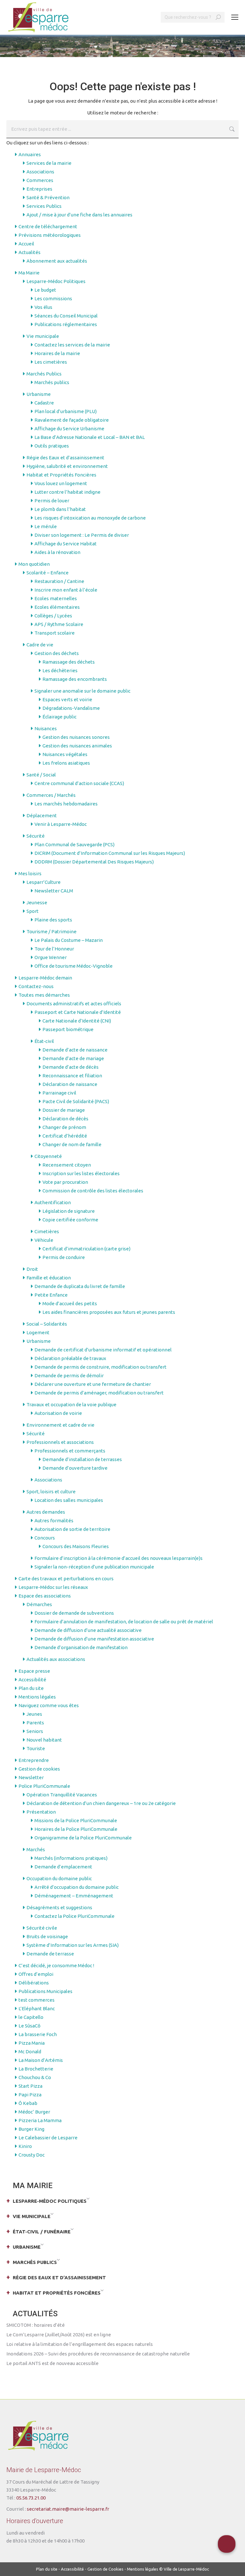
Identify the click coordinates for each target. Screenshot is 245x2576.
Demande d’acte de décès (71, 1067)
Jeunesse (37, 902)
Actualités (30, 252)
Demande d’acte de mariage (73, 1058)
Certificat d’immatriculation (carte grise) (86, 1249)
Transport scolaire (55, 633)
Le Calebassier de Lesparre (48, 2138)
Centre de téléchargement (48, 226)
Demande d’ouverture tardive (75, 1468)
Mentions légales (37, 1697)
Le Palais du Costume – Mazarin (69, 940)
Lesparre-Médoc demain (45, 978)
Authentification (53, 1202)
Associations (40, 172)
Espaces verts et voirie (67, 699)
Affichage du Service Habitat (66, 544)
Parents (35, 1723)
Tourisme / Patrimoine (52, 931)
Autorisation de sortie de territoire (72, 1529)
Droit (32, 1269)
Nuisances (46, 728)
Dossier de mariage (64, 1110)
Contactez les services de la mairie (72, 345)
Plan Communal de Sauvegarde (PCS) (74, 844)
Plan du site (31, 1688)
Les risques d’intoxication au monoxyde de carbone (90, 518)
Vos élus (43, 307)
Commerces (40, 180)
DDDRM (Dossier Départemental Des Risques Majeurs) (94, 862)
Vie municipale (43, 336)
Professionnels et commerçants (70, 1451)
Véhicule (44, 1240)
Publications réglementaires (66, 324)
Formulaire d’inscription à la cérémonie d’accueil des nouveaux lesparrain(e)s (119, 1558)
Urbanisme (39, 394)
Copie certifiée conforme (70, 1220)
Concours (45, 1538)
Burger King (31, 2129)
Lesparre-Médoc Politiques (56, 281)
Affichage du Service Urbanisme (69, 429)
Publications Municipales (45, 1991)
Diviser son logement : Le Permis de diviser (82, 535)
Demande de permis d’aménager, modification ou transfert (99, 1393)
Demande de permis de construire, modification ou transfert (100, 1367)
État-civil (44, 1041)
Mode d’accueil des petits (70, 1303)
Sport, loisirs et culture (51, 1492)
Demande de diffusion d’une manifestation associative (94, 1639)
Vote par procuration (65, 1182)
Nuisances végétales (65, 754)
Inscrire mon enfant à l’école (66, 590)
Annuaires (30, 154)
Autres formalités (54, 1521)
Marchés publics (52, 382)
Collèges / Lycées (53, 616)
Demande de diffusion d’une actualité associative (88, 1630)
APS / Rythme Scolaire (59, 624)
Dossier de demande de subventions (74, 1613)
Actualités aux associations (56, 1659)
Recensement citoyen (67, 1165)
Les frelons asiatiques (66, 763)
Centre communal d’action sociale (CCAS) (79, 783)
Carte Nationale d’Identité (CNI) (77, 1021)
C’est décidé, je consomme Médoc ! (56, 1965)
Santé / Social (41, 775)
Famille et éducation (49, 1278)
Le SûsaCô (30, 2026)
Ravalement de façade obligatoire (72, 420)
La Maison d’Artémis (41, 2060)
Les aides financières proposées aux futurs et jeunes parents (109, 1312)
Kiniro (25, 2146)
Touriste (36, 1748)
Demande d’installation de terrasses (82, 1459)
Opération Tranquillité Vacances (62, 1795)
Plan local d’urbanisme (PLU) (66, 411)
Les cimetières (51, 362)
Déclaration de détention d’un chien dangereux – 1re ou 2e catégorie (101, 1803)
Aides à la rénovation (57, 552)
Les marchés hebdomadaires (66, 804)
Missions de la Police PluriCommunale (76, 1820)
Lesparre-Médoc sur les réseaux (53, 1587)
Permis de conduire (64, 1257)
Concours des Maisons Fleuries (76, 1546)
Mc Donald (30, 2052)
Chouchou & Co (35, 2077)
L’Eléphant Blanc (37, 2008)
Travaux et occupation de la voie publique (71, 1404)
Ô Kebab (28, 2103)
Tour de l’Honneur (54, 949)
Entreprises (39, 189)
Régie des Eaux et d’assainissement (65, 458)
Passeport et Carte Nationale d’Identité (78, 1012)
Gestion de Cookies (105, 2569)
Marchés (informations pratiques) (71, 1858)
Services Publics (44, 206)
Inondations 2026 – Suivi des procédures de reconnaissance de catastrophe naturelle (98, 2354)
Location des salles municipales (69, 1500)
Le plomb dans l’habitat (60, 509)
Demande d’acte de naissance (75, 1050)
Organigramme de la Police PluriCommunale (83, 1838)
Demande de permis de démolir (69, 1375)
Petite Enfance (51, 1295)
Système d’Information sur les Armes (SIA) (73, 1945)
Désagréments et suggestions (59, 1907)
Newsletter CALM (54, 891)
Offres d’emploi (36, 1974)
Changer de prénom (64, 1127)
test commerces (37, 2000)
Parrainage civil (59, 1093)
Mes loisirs (30, 873)
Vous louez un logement (61, 483)
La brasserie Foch (38, 2034)
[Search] (218, 17)
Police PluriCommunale (44, 1786)
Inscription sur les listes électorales (81, 1173)
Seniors (35, 1731)
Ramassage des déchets (69, 662)
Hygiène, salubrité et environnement (67, 466)
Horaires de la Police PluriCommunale (76, 1829)
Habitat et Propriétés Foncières (61, 475)
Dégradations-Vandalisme (71, 708)
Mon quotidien (34, 564)
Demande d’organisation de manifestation (81, 1647)
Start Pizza (30, 2086)
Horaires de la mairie (57, 353)
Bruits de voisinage (47, 1936)
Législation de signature (69, 1211)
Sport (33, 911)
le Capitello (31, 2017)
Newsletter (31, 1777)
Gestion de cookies (39, 1769)
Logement (38, 1332)
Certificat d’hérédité (65, 1136)
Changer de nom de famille (72, 1144)
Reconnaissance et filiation (72, 1076)
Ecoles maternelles (56, 598)
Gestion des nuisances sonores (76, 737)
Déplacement (42, 815)
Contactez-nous (36, 986)
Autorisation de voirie (58, 1413)
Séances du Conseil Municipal (66, 316)
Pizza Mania (32, 2043)
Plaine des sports (53, 920)
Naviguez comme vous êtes (49, 1705)
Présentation (41, 1812)
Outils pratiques (52, 446)
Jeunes (34, 1714)
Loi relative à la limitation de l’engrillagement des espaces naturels (80, 2344)
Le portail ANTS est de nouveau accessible (52, 2363)
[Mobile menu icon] (235, 17)
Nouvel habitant (44, 1740)
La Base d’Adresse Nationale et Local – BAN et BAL (90, 437)
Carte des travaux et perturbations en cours (66, 1579)
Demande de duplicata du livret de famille (80, 1286)
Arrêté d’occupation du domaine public (77, 1887)
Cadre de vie (40, 645)
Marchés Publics (44, 374)
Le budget (45, 290)
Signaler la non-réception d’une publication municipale (94, 1567)
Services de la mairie (49, 163)
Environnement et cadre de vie (60, 1425)
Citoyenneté (48, 1156)
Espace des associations (45, 1596)
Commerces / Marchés (51, 795)
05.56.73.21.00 (31, 2498)
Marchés (36, 1849)
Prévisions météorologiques (50, 235)
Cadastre (44, 403)
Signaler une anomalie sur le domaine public (82, 691)
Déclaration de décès (65, 1119)
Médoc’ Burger (34, 2112)
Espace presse (34, 1671)
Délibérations (34, 1983)
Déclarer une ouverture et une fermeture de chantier (93, 1384)
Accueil (26, 244)
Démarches (39, 1604)
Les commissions (53, 298)
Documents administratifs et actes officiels (74, 1004)
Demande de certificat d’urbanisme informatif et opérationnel (103, 1350)
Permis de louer (52, 501)
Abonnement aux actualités (57, 261)
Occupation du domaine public (59, 1878)
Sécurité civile (42, 1928)
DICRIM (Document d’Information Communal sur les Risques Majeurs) (110, 853)
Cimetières (47, 1231)
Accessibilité (32, 1680)
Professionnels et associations (60, 1442)
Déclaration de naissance (70, 1084)
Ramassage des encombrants (75, 679)
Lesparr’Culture (44, 882)
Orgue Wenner (51, 957)
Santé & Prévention (48, 197)
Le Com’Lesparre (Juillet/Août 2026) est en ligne (59, 2335)
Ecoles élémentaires (57, 607)
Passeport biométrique (68, 1029)
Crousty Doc (32, 2155)
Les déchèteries (60, 670)
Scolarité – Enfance (48, 573)
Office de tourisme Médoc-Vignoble (74, 966)
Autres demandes (46, 1512)
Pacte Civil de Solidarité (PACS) (76, 1101)
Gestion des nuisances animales (77, 746)
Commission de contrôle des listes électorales (93, 1191)
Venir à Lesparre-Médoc (61, 824)
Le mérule (46, 526)
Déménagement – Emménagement (74, 1896)
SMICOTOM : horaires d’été (36, 2325)
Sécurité (36, 836)
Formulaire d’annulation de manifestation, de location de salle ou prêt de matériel (124, 1622)
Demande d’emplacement (63, 1867)
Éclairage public (59, 717)
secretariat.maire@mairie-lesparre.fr (68, 2509)
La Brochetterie (36, 2069)
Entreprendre (34, 1760)
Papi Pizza (30, 2095)
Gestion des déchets (57, 653)
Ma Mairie (29, 273)
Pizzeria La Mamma (40, 2120)
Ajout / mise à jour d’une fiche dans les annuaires (79, 215)
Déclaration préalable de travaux (70, 1358)
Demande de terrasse (50, 1954)
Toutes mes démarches (44, 995)
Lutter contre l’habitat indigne (67, 492)
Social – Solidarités (47, 1324)
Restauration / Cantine (59, 581)
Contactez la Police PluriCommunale (74, 1916)
